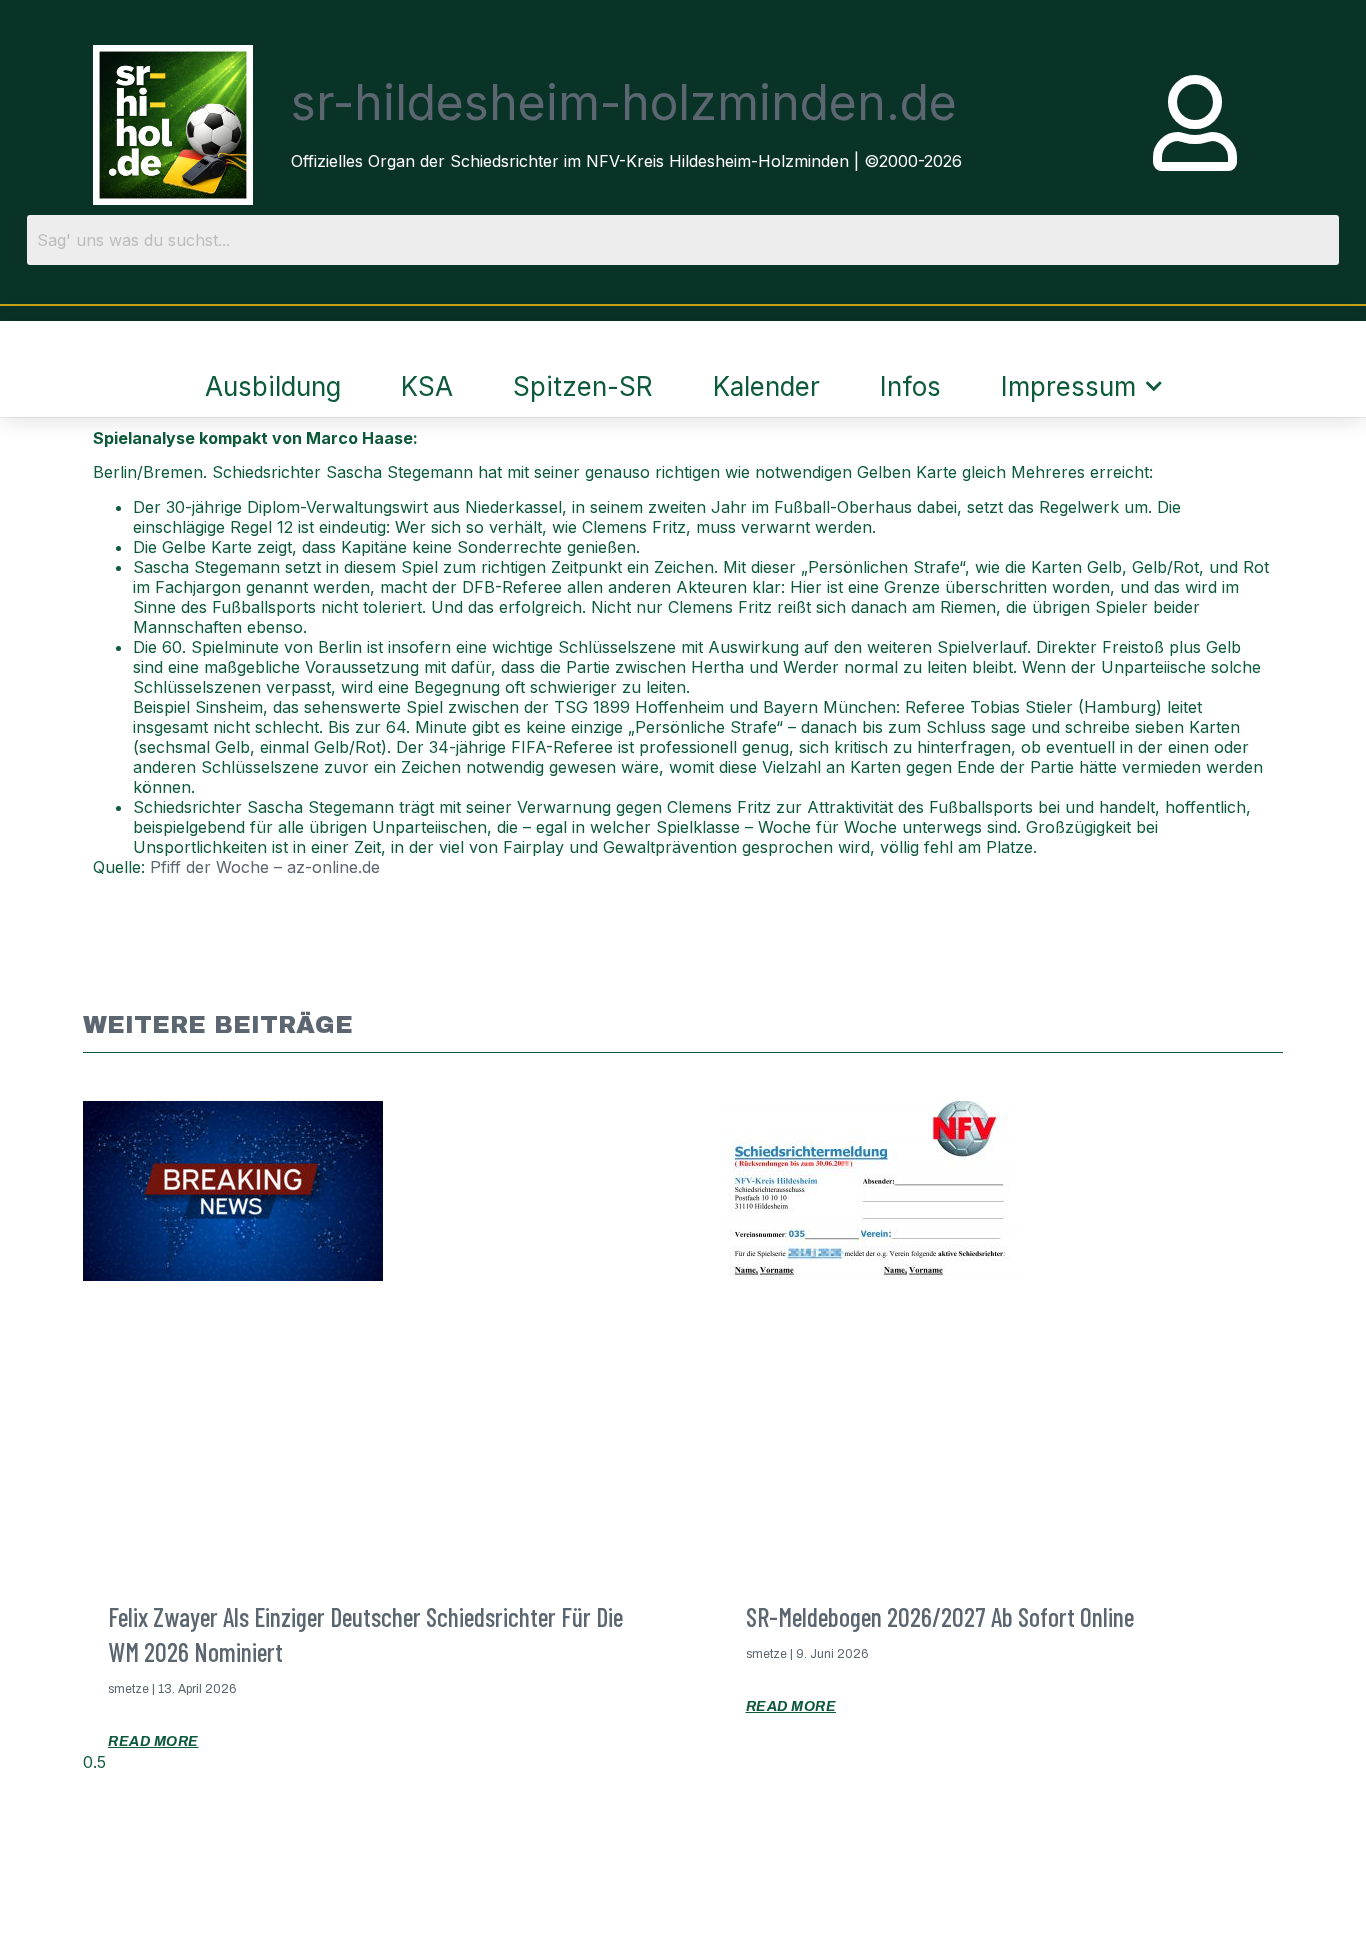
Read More (153, 1741)
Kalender (766, 386)
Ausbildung (273, 386)
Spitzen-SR (583, 386)
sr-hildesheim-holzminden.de (624, 102)
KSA (427, 386)
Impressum (1068, 386)
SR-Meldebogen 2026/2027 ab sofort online (940, 1616)
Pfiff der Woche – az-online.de (265, 867)
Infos (910, 386)
